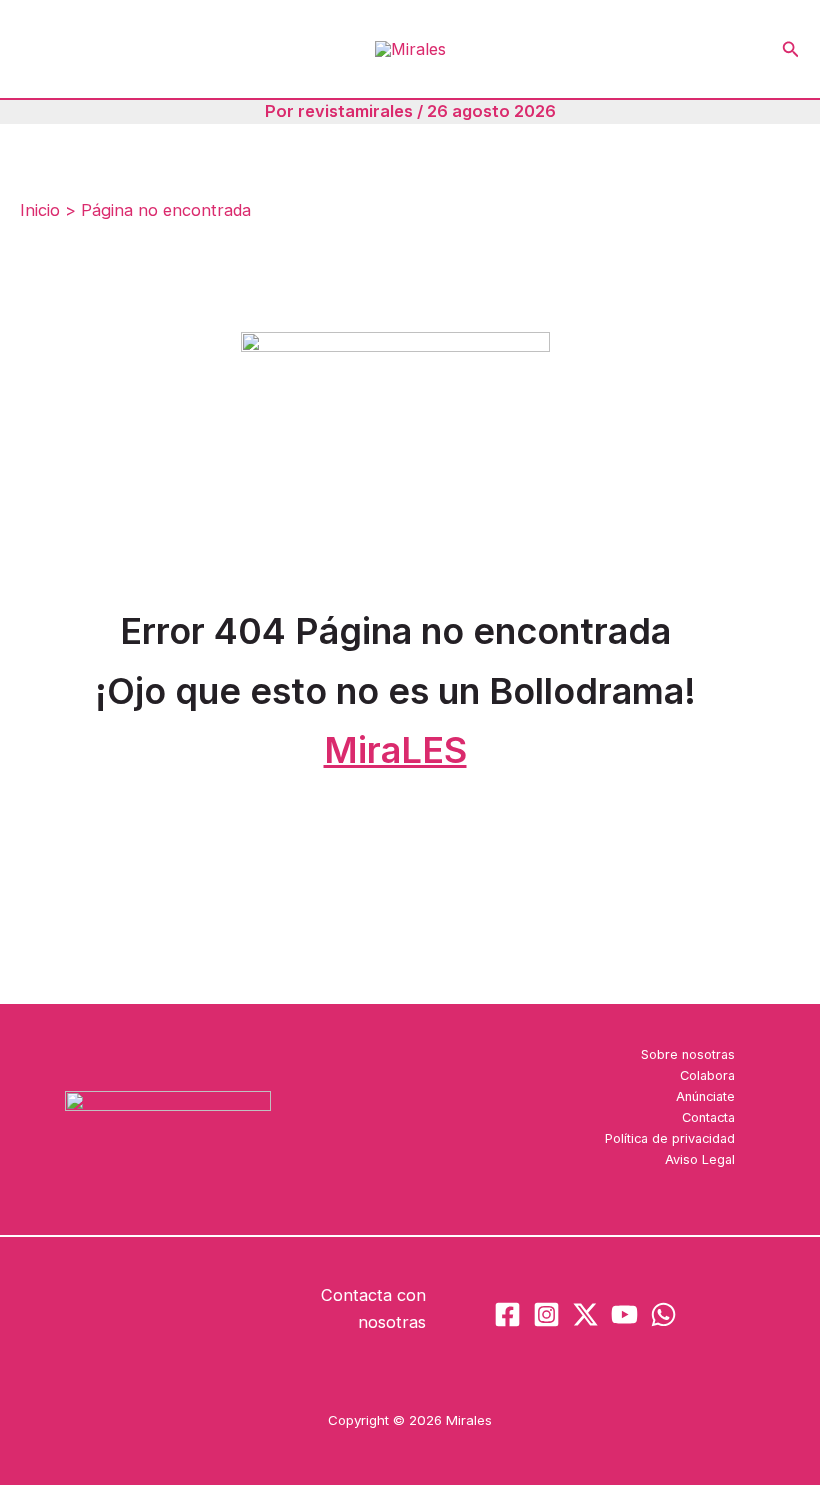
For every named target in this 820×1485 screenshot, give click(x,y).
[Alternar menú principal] (42, 49)
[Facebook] (507, 1314)
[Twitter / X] (585, 1314)
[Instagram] (546, 1314)
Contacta (708, 1117)
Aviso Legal (700, 1159)
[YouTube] (624, 1314)
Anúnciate (705, 1096)
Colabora (707, 1075)
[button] (791, 49)
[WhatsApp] (663, 1314)
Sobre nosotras (688, 1054)
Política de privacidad (670, 1138)
